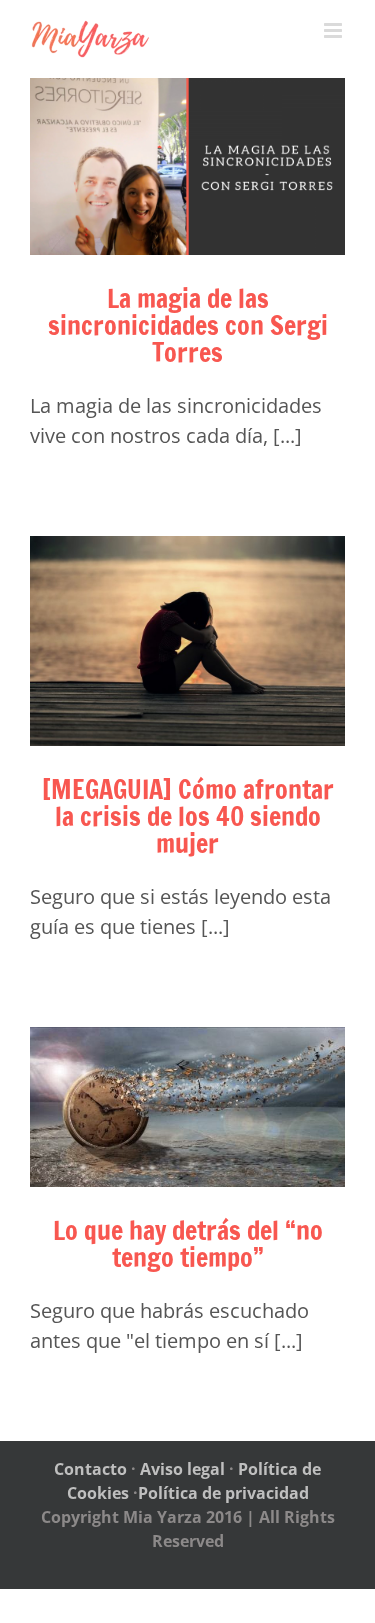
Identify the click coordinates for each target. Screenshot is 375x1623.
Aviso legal (182, 1469)
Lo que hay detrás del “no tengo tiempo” (188, 1244)
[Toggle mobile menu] (334, 30)
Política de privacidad (223, 1493)
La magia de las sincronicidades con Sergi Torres (188, 325)
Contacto (90, 1469)
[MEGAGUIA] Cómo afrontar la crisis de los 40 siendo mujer (188, 816)
